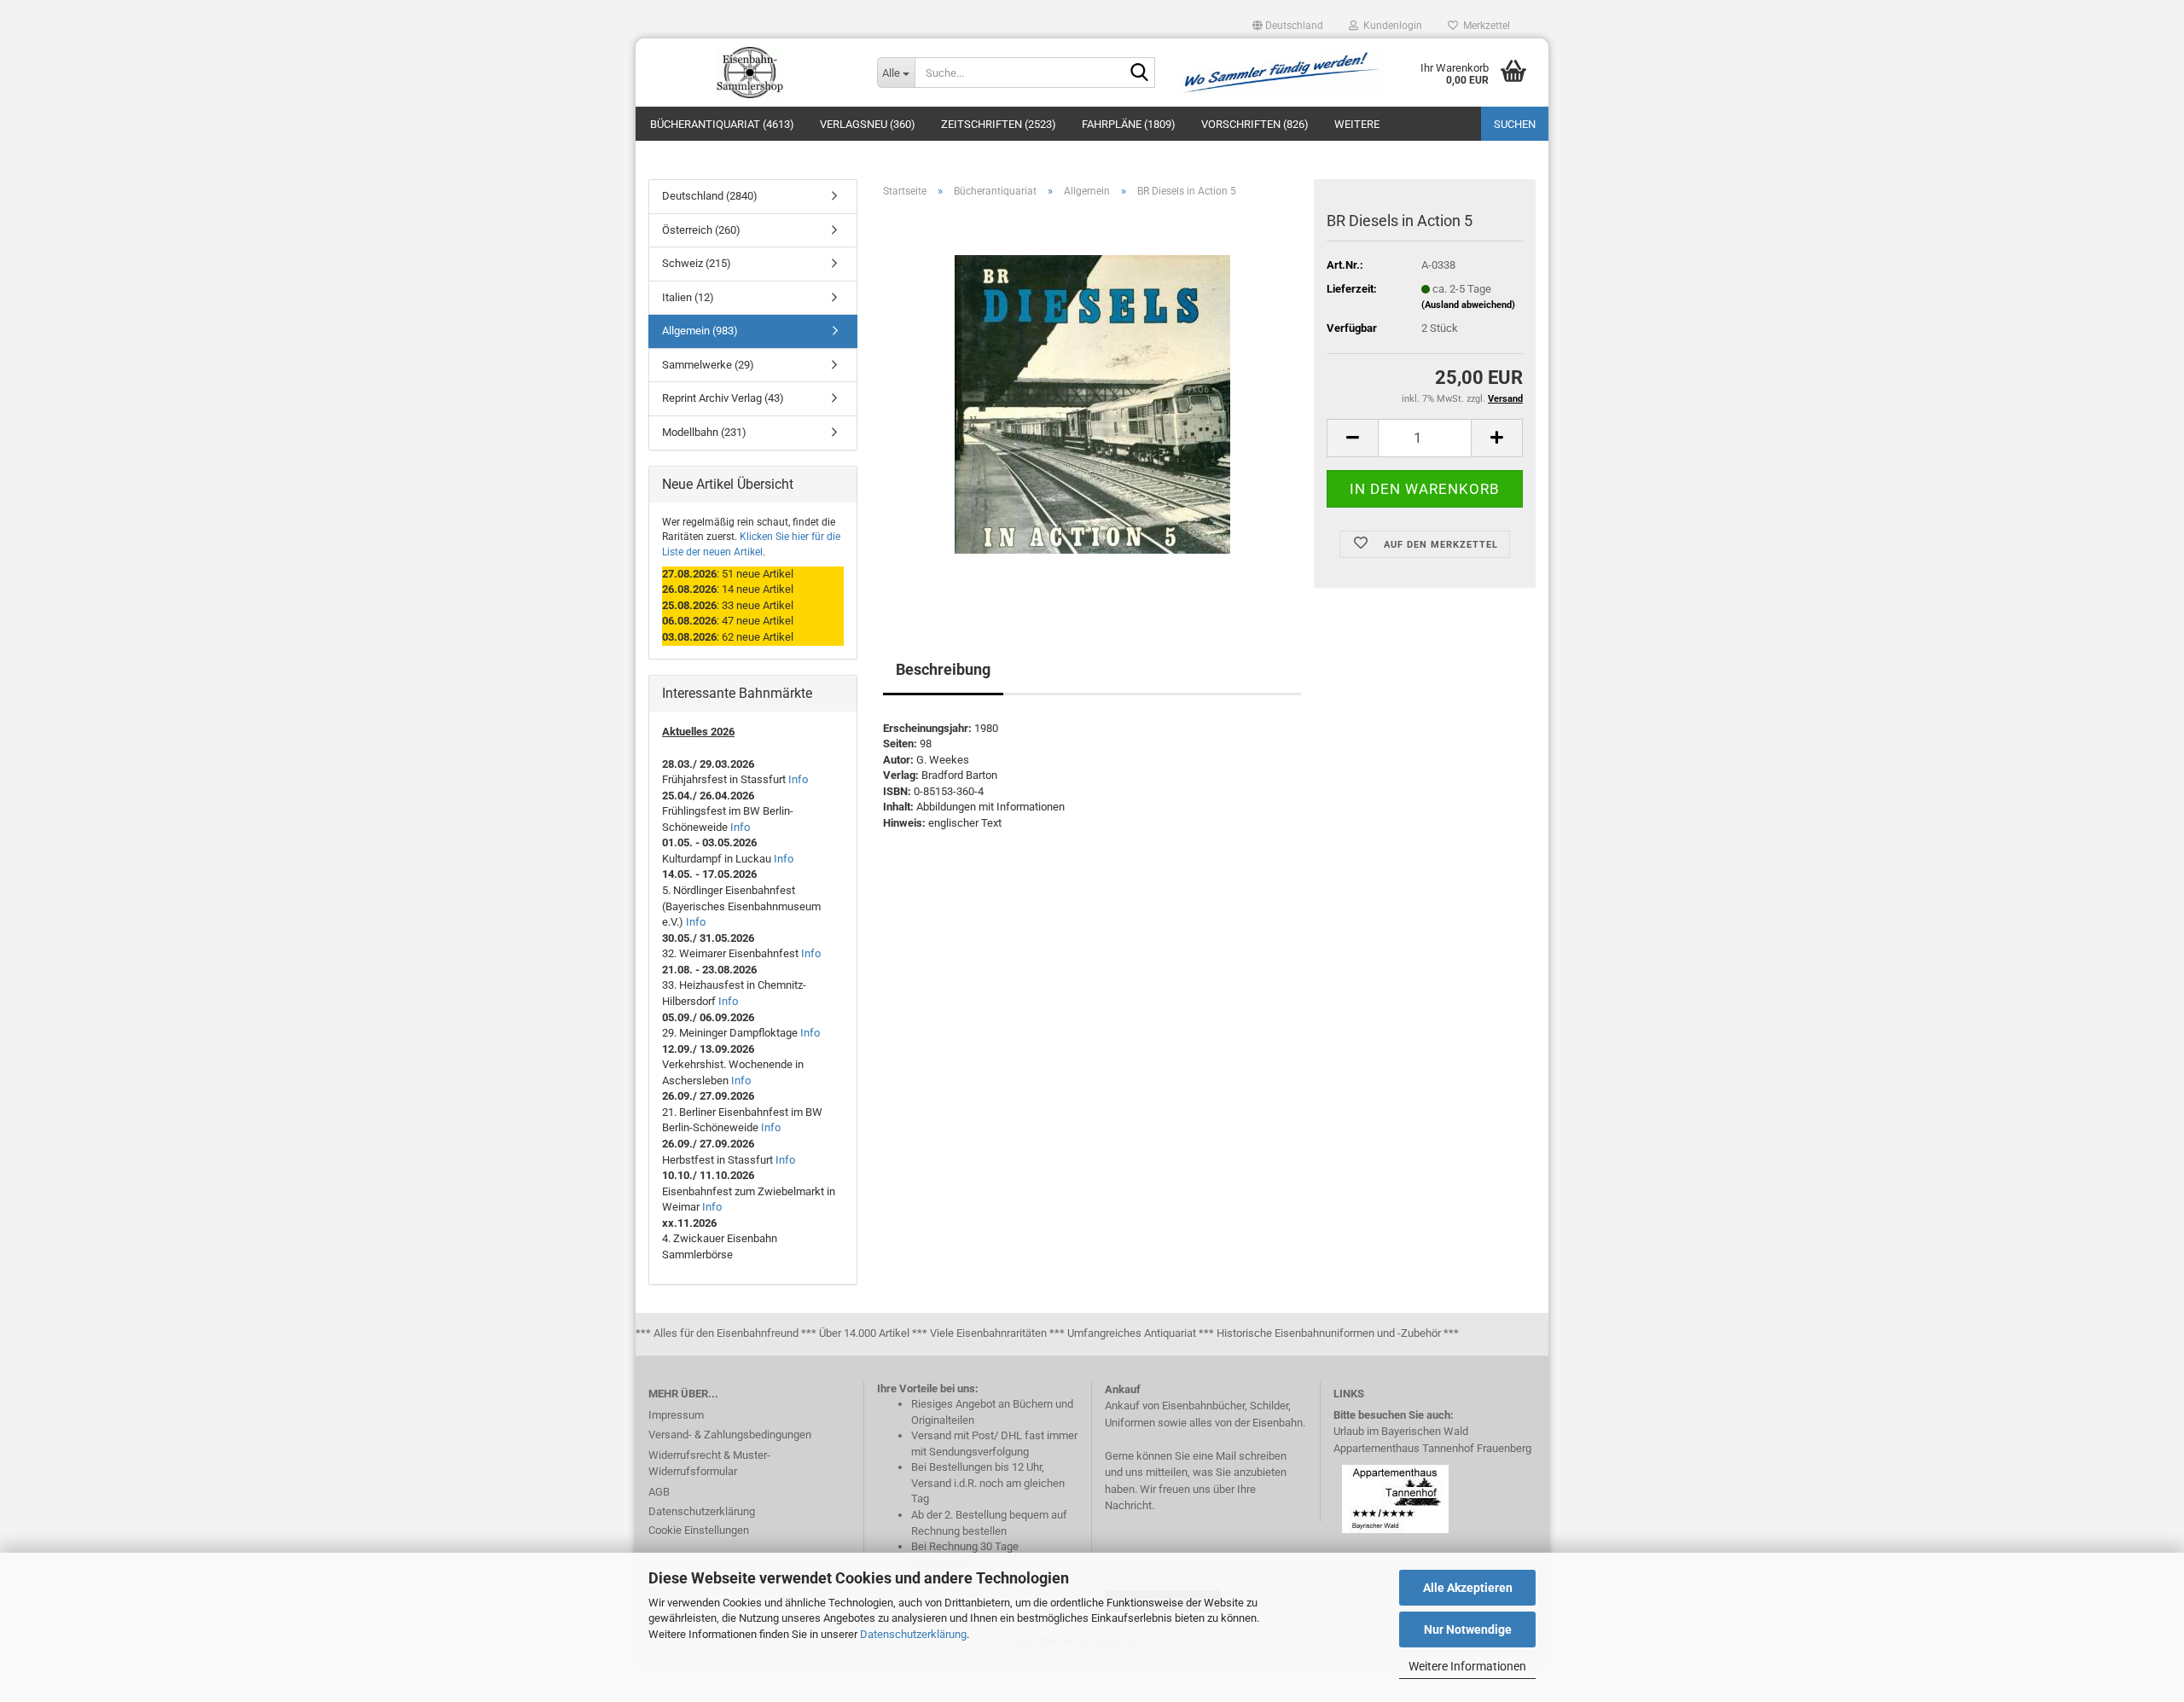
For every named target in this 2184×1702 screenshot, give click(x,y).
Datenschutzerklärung (913, 1634)
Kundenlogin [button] (1390, 26)
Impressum (676, 1415)
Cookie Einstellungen (699, 1530)
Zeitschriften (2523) (999, 124)
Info (798, 779)
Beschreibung (943, 669)
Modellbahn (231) (704, 432)
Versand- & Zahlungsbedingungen (730, 1435)
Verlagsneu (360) (868, 124)
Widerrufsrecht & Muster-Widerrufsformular (709, 1464)
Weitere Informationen (1467, 1666)
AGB (659, 1492)
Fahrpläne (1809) (1129, 124)
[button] (1288, 26)
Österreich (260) (701, 230)
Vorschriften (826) (1255, 124)
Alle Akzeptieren (1468, 1588)
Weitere (1357, 124)
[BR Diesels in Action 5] (1092, 403)
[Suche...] (1139, 73)
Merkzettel (1484, 26)
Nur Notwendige (1468, 1629)
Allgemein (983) (700, 331)
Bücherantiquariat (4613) (722, 124)
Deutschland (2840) (710, 196)
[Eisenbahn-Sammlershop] (750, 73)
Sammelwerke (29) (708, 365)
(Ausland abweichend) (1468, 305)
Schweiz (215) (697, 263)
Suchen (1515, 124)
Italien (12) (688, 297)
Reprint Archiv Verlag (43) (723, 398)
